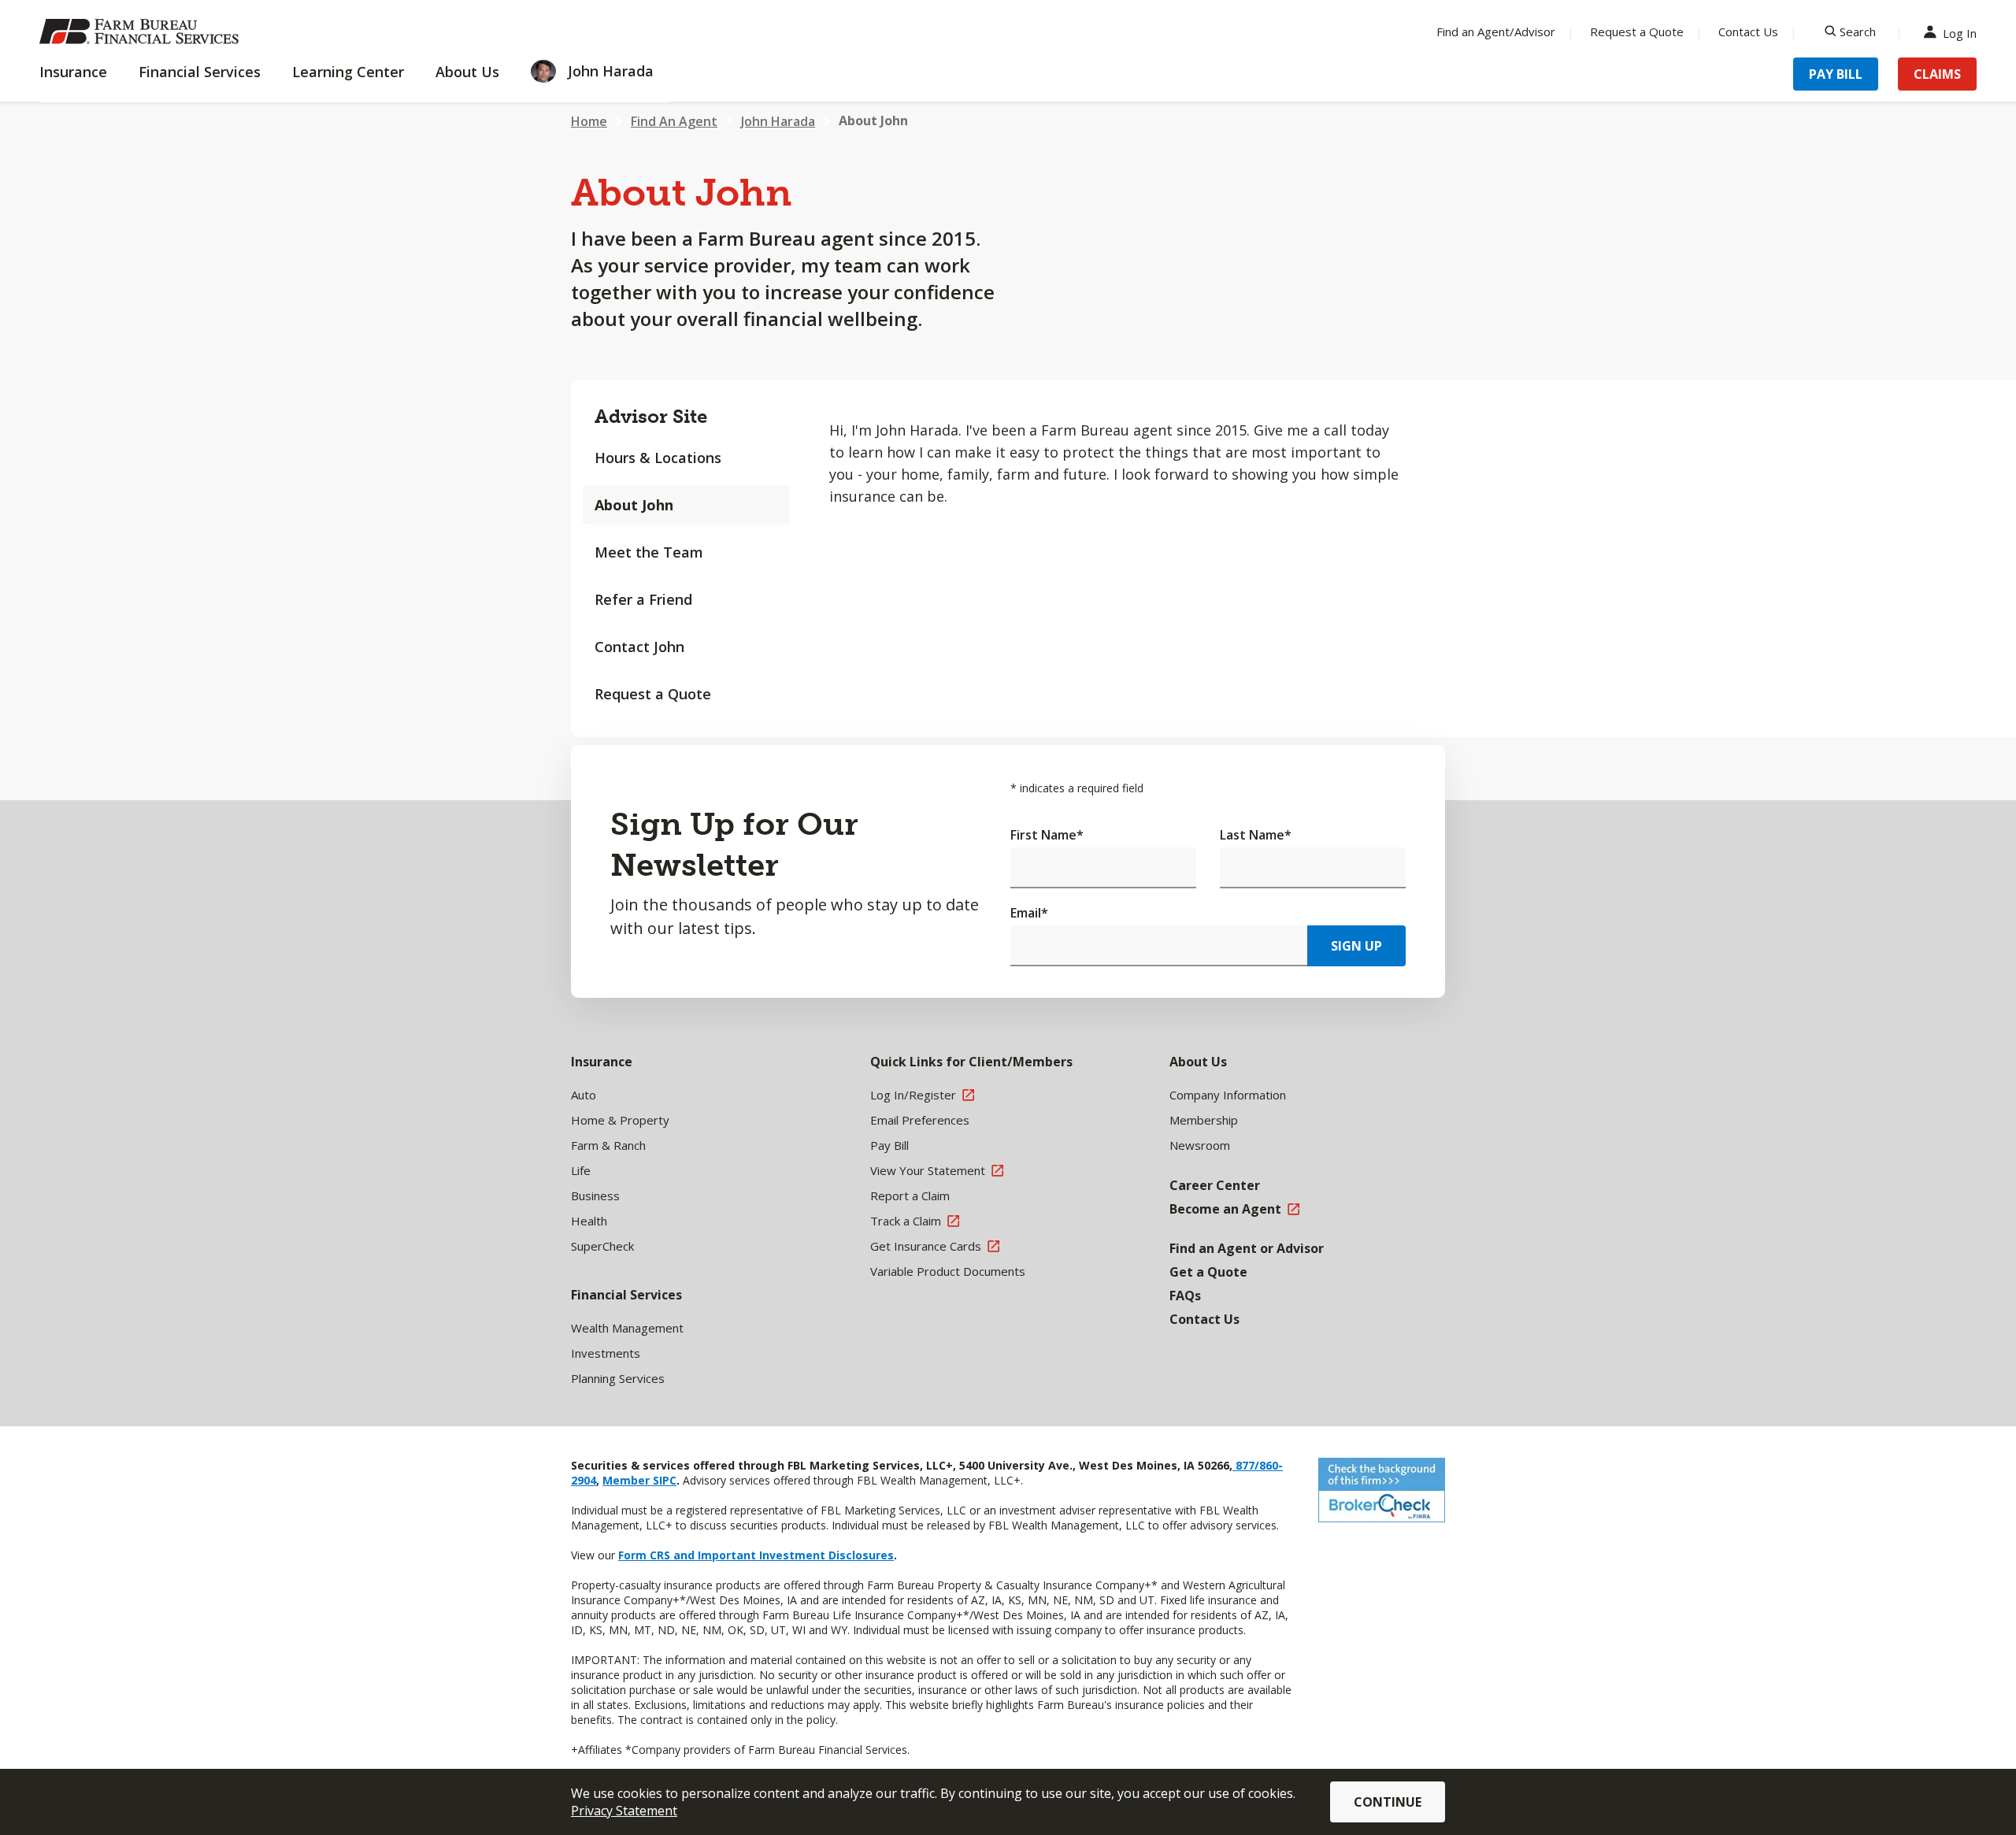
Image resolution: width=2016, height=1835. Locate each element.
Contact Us (1748, 32)
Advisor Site (651, 416)
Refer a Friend (643, 599)
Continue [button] (1388, 1802)
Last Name (1256, 835)
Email (1029, 913)
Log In (1960, 32)
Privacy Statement (624, 1811)
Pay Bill (1836, 74)
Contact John (639, 647)
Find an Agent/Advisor (1496, 32)
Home (589, 121)
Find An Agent (674, 121)
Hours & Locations (658, 458)
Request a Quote (1637, 32)
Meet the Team (649, 552)
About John (634, 505)
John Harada (778, 121)
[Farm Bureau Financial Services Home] (142, 32)
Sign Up (1356, 946)
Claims (1937, 74)
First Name (1047, 835)
